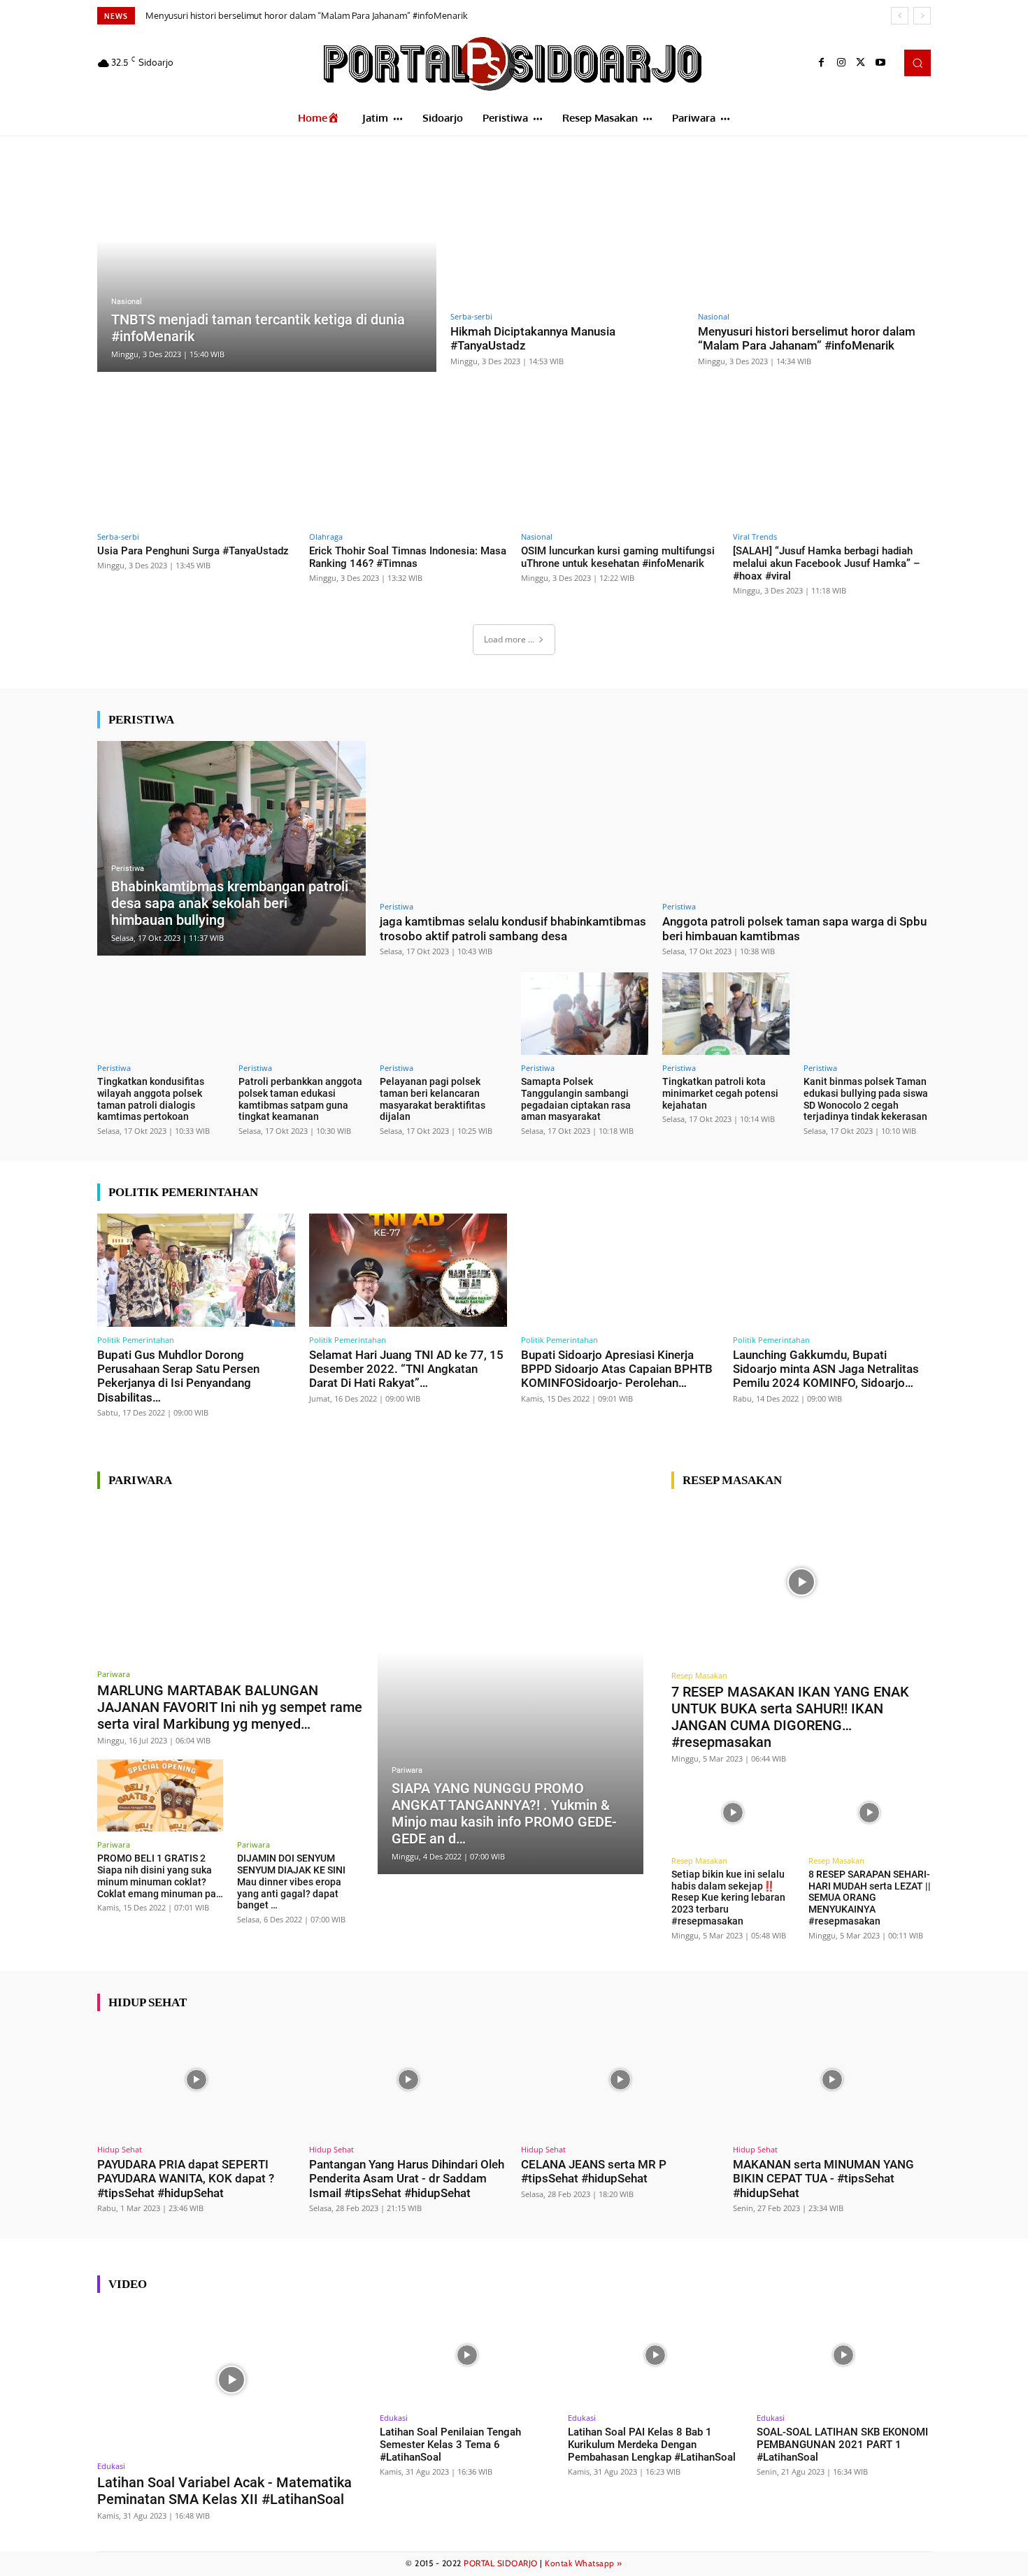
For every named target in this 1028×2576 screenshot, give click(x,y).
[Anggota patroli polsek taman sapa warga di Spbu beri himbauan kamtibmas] (797, 818)
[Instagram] (841, 63)
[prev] (900, 16)
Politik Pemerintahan (136, 1340)
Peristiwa (128, 869)
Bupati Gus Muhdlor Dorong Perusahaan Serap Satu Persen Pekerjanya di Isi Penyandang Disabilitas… (178, 1376)
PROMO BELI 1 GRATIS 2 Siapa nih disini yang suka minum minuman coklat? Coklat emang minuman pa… (160, 1876)
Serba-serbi (471, 316)
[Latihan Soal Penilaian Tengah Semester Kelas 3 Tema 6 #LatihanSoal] (467, 2355)
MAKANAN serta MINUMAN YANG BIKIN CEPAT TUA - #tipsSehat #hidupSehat (823, 2179)
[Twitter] (861, 63)
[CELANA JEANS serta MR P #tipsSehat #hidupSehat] (620, 2080)
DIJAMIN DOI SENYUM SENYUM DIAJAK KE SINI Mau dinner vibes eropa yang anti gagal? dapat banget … (291, 1881)
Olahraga (326, 537)
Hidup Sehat (120, 2149)
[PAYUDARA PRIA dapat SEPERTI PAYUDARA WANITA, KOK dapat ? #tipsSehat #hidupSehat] (196, 2080)
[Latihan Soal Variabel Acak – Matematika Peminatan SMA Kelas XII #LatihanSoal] (231, 2379)
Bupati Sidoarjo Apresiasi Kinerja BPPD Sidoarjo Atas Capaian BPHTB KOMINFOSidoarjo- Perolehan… (617, 1369)
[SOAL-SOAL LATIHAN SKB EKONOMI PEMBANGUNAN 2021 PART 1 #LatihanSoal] (844, 2355)
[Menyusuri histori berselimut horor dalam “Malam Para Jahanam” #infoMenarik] (815, 228)
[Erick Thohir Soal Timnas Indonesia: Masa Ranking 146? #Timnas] (408, 467)
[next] (922, 16)
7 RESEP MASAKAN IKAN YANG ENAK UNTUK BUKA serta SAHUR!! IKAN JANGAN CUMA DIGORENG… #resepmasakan (790, 1717)
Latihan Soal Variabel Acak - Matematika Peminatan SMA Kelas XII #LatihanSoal (224, 2491)
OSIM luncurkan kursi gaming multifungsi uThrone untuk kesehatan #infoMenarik (618, 557)
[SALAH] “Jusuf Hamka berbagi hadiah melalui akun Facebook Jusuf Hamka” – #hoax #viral (827, 563)
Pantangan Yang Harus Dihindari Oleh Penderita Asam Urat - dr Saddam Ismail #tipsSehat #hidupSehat (407, 2179)
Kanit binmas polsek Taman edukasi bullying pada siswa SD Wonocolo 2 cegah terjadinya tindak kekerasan (866, 1099)
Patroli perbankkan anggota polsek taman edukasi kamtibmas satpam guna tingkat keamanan (300, 1099)
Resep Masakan (699, 1675)
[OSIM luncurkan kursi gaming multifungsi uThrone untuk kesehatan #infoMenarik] (620, 467)
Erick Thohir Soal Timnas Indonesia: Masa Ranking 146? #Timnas (408, 557)
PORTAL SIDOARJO (501, 2563)
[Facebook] (822, 63)
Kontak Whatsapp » (584, 2563)
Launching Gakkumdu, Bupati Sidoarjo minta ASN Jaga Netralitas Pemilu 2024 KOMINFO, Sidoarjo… (826, 1369)
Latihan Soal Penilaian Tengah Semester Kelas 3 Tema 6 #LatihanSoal (450, 2445)
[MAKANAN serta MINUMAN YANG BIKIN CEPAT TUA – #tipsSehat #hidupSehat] (832, 2080)
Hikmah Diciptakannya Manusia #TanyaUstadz (533, 338)
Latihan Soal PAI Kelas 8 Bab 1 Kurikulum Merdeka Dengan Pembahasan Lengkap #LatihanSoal (652, 2445)
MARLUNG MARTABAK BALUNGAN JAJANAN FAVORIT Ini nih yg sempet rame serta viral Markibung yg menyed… (230, 1707)
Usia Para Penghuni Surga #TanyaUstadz (240, 15)
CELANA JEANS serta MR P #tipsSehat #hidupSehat (594, 2171)
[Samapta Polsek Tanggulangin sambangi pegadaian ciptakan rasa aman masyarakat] (585, 1014)
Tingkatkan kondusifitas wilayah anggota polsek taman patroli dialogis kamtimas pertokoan (151, 1099)
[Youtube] (880, 63)
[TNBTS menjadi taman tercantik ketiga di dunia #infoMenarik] (267, 262)
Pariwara (114, 1674)
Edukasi (111, 2466)
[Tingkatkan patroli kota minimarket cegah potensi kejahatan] (726, 1014)
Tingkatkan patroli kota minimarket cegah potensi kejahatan (720, 1093)
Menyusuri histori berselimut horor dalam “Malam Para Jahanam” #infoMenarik (807, 338)
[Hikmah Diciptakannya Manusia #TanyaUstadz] (567, 228)
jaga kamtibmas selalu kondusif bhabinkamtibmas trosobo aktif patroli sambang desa (513, 928)
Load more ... (509, 639)
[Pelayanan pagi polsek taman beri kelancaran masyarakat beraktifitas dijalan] (443, 1014)
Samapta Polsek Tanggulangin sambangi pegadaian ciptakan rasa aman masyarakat (576, 1099)
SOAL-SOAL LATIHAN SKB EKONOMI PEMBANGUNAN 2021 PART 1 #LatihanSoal (842, 2445)
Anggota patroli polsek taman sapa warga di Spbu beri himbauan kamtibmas (794, 928)
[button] (918, 63)
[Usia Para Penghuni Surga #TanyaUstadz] (196, 467)
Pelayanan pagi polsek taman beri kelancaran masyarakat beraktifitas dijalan (433, 1099)
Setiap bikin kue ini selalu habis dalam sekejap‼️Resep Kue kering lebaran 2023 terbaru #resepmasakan (728, 1898)
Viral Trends (755, 537)
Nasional (127, 302)
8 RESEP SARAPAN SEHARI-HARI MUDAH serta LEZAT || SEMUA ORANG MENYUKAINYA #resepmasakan (870, 1898)
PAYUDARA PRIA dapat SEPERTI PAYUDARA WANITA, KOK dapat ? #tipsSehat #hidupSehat (186, 2179)
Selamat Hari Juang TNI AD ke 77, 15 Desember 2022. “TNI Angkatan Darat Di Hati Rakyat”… (406, 1369)
